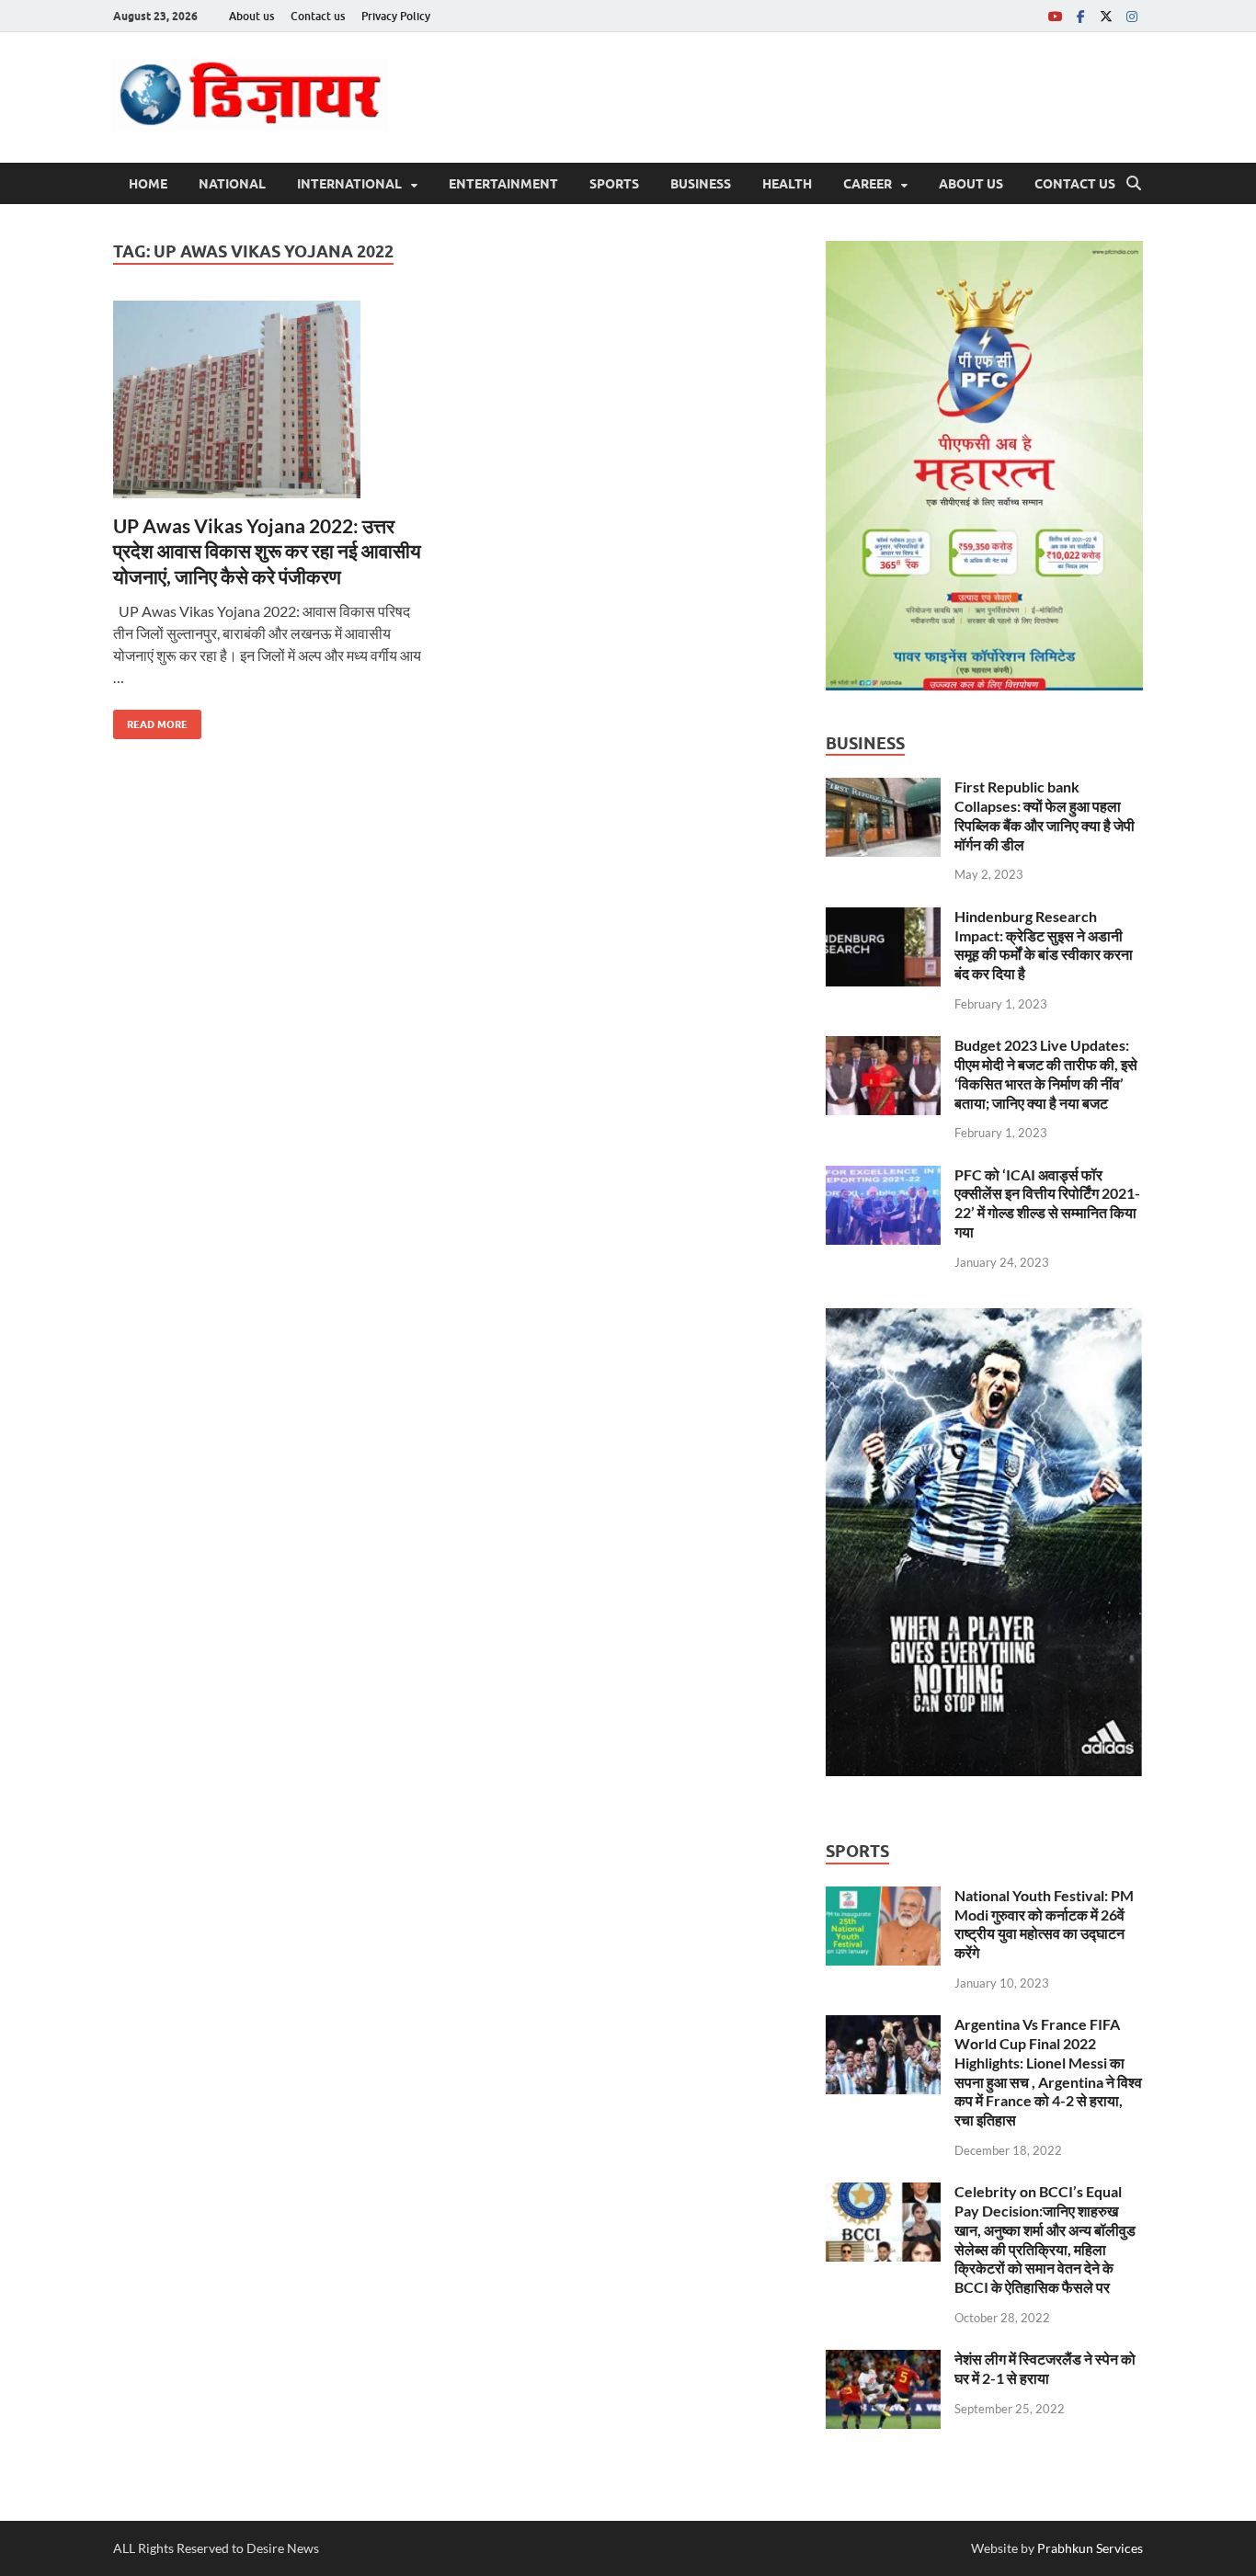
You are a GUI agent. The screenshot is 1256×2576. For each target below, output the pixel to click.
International (349, 184)
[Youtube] (1055, 16)
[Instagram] (1132, 16)
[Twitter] (1106, 16)
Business (701, 184)
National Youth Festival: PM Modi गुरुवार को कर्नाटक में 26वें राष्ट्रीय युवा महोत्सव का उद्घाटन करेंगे (1044, 1924)
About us (251, 16)
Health (787, 184)
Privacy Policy (396, 16)
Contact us (318, 16)
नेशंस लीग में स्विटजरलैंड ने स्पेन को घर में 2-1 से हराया (1045, 2368)
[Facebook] (1080, 16)
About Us (971, 184)
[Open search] (1134, 184)
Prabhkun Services (1090, 2548)
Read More (150, 720)
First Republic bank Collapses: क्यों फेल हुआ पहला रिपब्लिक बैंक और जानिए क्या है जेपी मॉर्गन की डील (1045, 815)
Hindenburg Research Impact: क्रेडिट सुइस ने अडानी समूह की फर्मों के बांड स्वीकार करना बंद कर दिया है (1044, 945)
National (232, 184)
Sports (614, 184)
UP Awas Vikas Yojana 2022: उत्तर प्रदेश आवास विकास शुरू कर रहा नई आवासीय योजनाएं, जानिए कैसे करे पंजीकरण (267, 551)
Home (148, 184)
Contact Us (1075, 184)
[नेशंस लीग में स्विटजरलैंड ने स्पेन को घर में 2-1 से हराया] (883, 2360)
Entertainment (503, 184)
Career (868, 184)
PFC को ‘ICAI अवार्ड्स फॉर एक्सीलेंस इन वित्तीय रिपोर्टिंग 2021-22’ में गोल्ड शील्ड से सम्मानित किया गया (1047, 1203)
